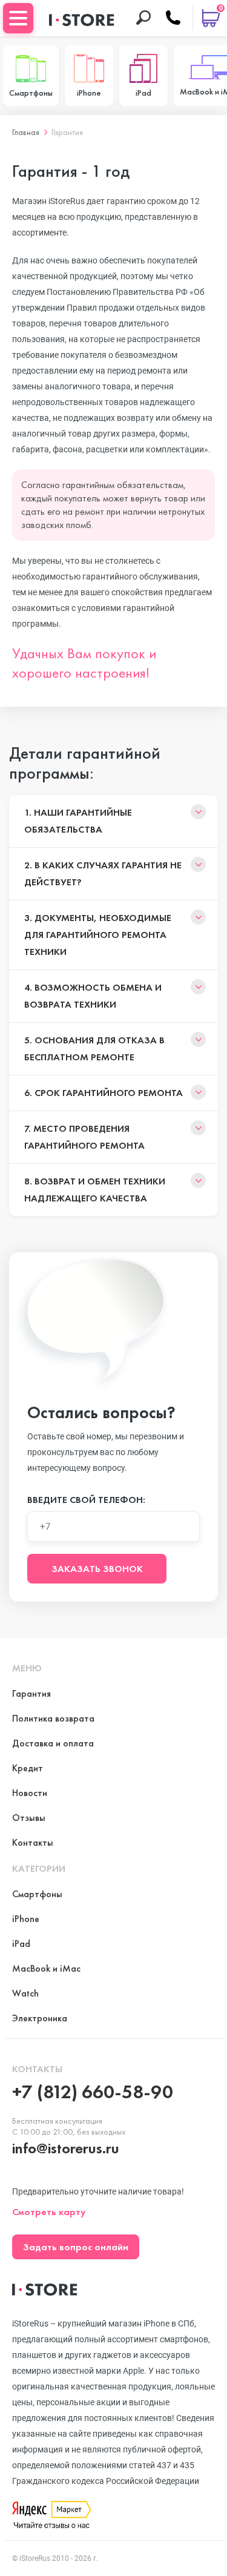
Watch (25, 1993)
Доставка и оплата (53, 1743)
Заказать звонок (97, 1569)
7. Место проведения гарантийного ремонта (84, 1137)
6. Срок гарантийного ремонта (104, 1093)
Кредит (28, 1768)
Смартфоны (37, 1894)
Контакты (33, 1842)
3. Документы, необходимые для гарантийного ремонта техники (98, 935)
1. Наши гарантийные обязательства (78, 821)
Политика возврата (53, 1718)
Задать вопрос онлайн (76, 2247)
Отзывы (29, 1818)
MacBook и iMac (46, 1968)
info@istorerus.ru (66, 2148)
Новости (30, 1793)
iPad (21, 1944)
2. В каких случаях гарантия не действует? (103, 874)
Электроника (40, 2018)
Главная (26, 132)
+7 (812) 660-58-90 (93, 2092)
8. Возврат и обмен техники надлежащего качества (95, 1190)
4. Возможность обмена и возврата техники (93, 996)
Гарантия (67, 132)
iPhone (26, 1919)
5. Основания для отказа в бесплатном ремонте (94, 1049)
